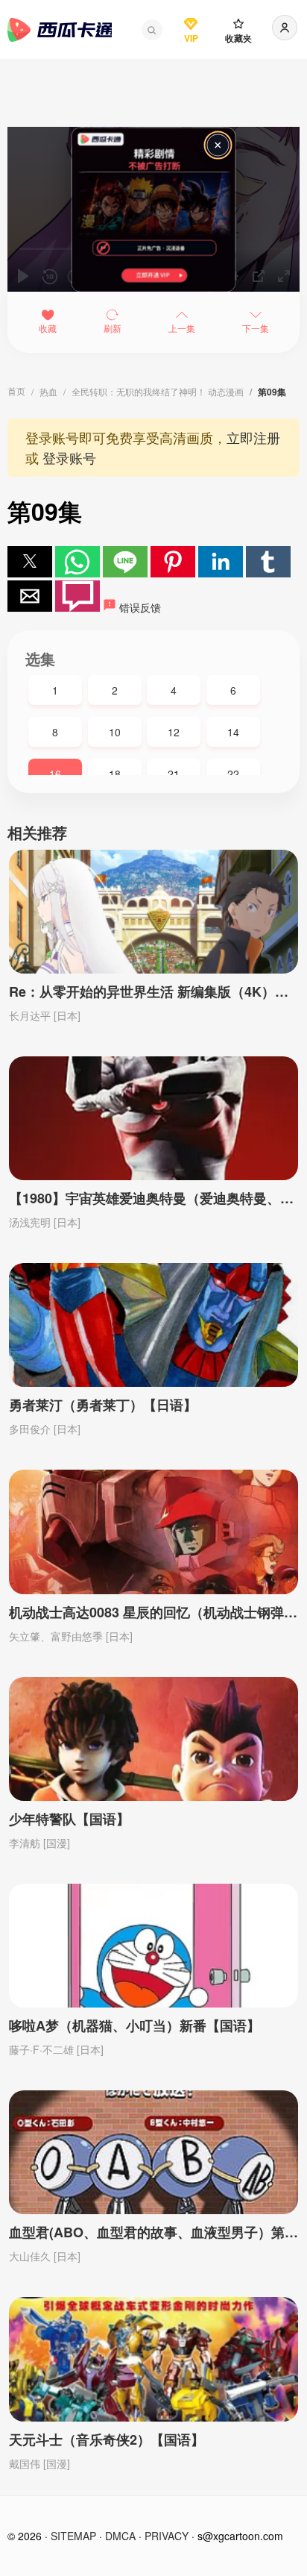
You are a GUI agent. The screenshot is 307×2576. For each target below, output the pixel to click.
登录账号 (69, 457)
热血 (48, 391)
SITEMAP (73, 2536)
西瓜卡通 (60, 30)
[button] (152, 30)
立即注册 (253, 437)
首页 (16, 391)
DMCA (120, 2536)
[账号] (285, 28)
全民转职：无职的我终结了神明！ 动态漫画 (158, 391)
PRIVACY (167, 2536)
